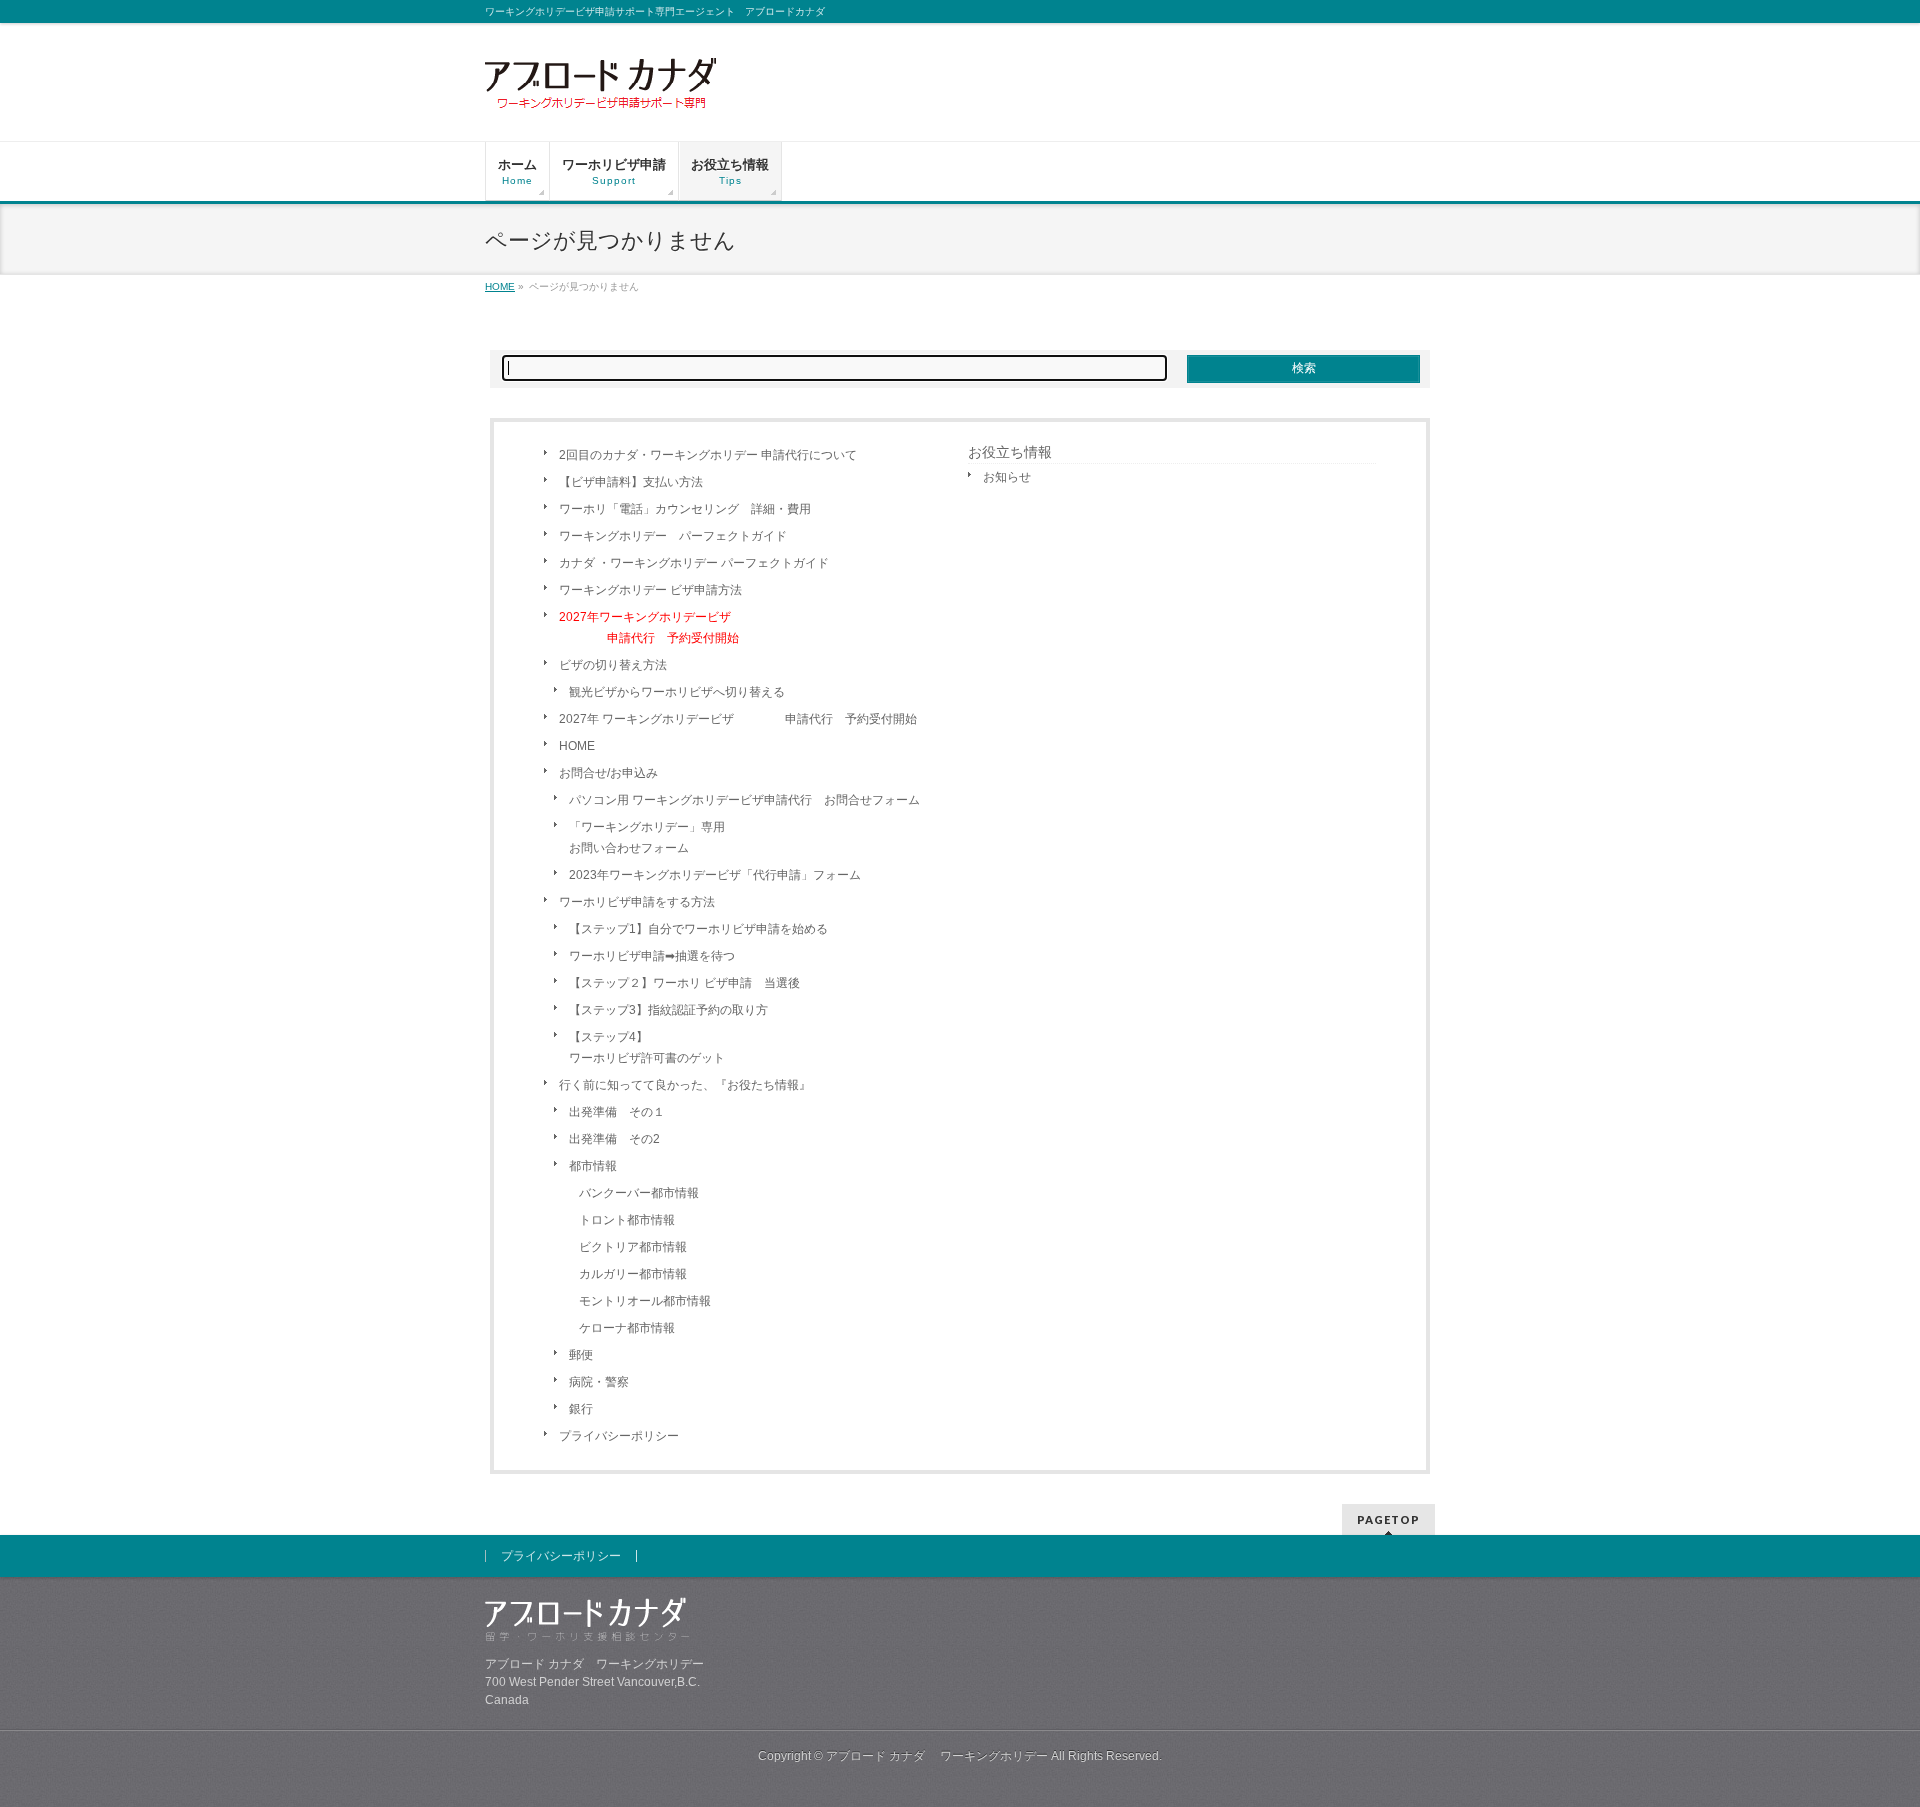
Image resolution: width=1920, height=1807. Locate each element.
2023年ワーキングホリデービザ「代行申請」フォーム (715, 875)
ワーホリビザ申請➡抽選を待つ (652, 956)
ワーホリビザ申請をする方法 (637, 902)
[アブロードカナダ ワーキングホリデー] (602, 88)
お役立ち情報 (1010, 452)
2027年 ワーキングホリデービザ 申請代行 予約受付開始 (738, 719)
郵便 (581, 1355)
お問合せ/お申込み (608, 773)
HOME (577, 746)
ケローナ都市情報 (627, 1328)
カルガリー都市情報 (633, 1274)
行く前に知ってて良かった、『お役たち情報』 (685, 1085)
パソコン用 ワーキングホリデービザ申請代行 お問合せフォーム (744, 800)
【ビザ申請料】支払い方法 (631, 482)
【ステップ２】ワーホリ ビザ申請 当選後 (684, 983)
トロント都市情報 (627, 1220)
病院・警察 (599, 1382)
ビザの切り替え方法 (613, 665)
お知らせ (1007, 477)
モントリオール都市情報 (645, 1301)
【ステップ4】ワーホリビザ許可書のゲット (647, 1047)
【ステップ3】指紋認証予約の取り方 (668, 1010)
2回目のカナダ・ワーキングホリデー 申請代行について (708, 455)
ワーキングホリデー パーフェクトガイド (673, 536)
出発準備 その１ (617, 1112)
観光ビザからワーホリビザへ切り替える (677, 692)
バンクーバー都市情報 (639, 1193)
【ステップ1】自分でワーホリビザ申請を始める (698, 929)
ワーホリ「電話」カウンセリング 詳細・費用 (685, 509)
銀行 (581, 1409)
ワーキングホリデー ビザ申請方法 (650, 590)
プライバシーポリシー (619, 1436)
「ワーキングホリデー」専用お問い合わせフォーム (647, 837)
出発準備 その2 (614, 1139)
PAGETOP (1388, 1519)
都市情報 (593, 1166)
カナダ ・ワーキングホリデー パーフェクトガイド (694, 563)
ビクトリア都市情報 (633, 1247)
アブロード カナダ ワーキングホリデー (937, 1756)
